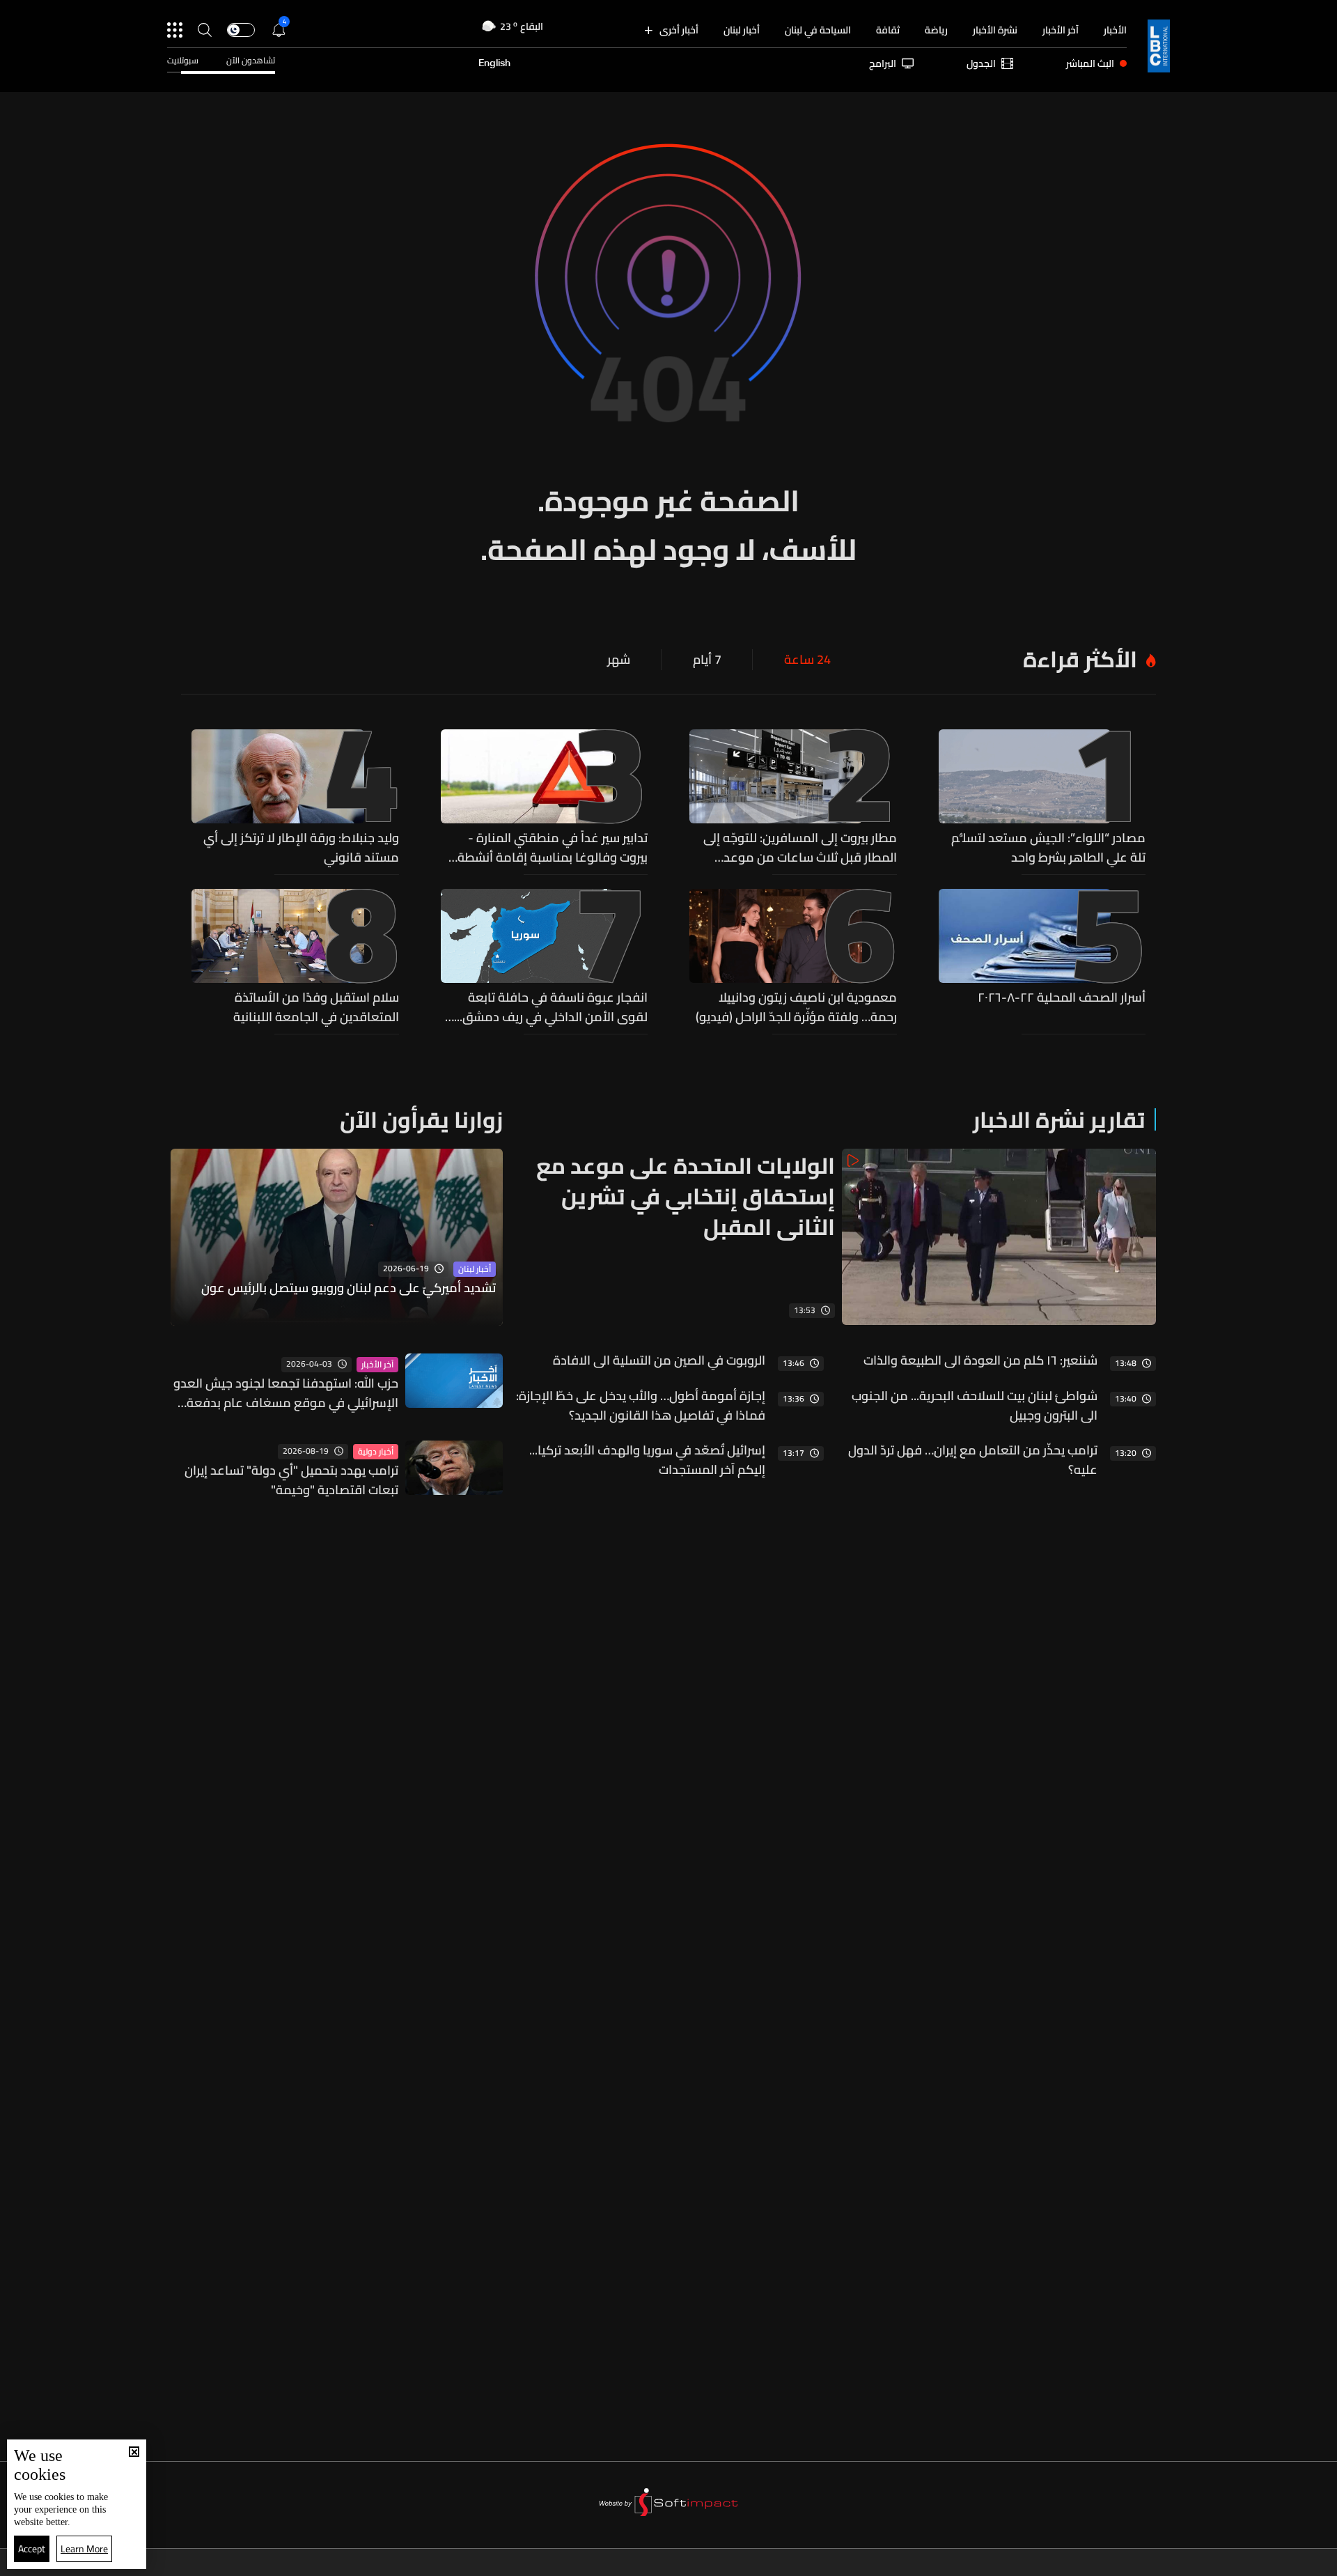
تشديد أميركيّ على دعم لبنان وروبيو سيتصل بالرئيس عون (349, 1289)
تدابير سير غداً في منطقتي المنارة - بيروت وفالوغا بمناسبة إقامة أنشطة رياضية (553, 848)
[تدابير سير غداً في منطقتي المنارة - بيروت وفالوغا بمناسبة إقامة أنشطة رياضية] (545, 798)
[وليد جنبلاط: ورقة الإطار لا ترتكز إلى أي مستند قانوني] (295, 798)
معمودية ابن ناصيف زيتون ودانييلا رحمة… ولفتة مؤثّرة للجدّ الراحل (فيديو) (796, 1007)
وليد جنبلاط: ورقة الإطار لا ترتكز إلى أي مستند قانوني (301, 848)
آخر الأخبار (1061, 30)
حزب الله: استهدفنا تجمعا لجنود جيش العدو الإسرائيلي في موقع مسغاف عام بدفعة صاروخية (286, 1393)
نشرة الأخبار (995, 30)
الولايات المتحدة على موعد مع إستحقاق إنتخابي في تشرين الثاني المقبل (686, 1196)
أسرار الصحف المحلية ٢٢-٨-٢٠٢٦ (1062, 998)
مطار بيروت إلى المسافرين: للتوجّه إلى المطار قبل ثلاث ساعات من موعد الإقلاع (800, 848)
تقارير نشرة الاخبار (1059, 1119)
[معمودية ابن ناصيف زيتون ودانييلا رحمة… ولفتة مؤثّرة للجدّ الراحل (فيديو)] (793, 958)
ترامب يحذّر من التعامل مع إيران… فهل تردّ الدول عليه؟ (973, 1460)
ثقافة (888, 30)
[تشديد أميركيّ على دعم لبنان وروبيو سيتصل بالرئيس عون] (337, 1237)
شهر (619, 660)
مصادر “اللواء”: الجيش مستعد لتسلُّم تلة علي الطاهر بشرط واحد (1048, 848)
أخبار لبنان (742, 30)
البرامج (883, 63)
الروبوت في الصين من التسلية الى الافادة (659, 1360)
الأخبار (1115, 30)
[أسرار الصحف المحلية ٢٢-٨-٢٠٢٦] (1042, 958)
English (494, 63)
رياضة (936, 30)
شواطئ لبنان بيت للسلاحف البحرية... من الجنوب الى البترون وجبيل (975, 1406)
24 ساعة (807, 660)
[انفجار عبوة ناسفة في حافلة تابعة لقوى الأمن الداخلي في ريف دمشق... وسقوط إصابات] (545, 958)
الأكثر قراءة (1080, 659)
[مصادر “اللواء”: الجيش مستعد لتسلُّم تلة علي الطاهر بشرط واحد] (1042, 798)
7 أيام (707, 660)
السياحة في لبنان (818, 30)
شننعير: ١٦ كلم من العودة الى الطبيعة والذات (980, 1360)
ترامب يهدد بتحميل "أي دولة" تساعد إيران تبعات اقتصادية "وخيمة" (291, 1480)
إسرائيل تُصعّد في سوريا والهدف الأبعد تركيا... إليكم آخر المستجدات (647, 1460)
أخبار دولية (376, 1452)
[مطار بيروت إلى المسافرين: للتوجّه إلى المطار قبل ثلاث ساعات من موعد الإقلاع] (793, 798)
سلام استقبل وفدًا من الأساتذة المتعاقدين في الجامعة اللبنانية (316, 1007)
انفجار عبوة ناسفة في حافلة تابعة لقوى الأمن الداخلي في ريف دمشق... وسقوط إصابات (551, 1007)
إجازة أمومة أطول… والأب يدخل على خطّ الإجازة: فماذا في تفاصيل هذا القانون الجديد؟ (641, 1406)
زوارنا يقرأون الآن (421, 1119)
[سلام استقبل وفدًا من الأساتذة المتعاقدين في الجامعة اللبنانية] (295, 958)
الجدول (981, 63)
